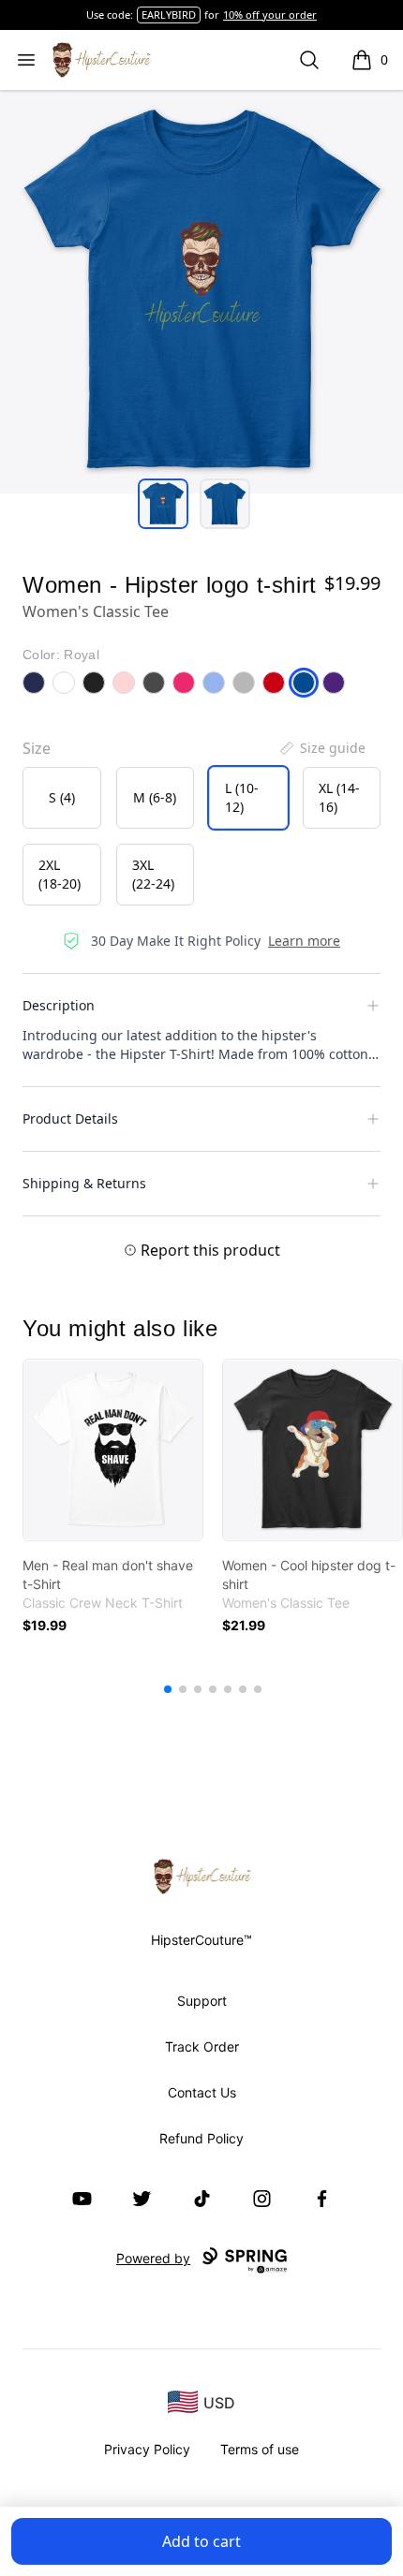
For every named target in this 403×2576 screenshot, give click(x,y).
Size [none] (37, 748)
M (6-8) (155, 797)
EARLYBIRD (169, 15)
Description (59, 1005)
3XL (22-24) (153, 874)
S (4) (62, 797)
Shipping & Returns (84, 1183)
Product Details (70, 1119)
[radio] (62, 798)
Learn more (304, 941)
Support (202, 2001)
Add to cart (201, 2541)
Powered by (153, 2258)
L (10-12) (242, 797)
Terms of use (260, 2449)
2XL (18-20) (60, 874)
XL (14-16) (339, 797)
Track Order (202, 2046)
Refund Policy (201, 2138)
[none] (321, 748)
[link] (113, 1450)
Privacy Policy (147, 2449)
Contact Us (202, 2092)
